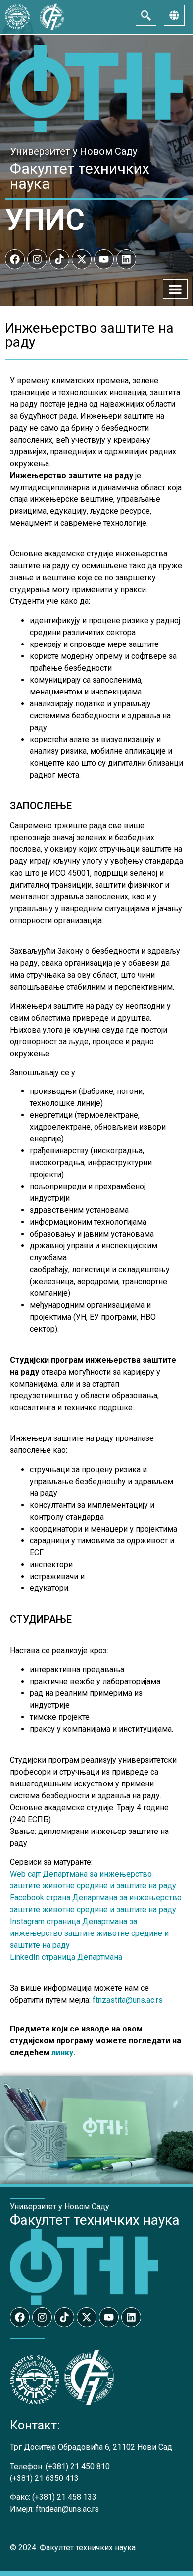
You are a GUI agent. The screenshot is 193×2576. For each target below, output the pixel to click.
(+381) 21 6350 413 (44, 2478)
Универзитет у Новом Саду (73, 151)
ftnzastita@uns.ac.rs (128, 2000)
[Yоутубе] (104, 259)
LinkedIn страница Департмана (66, 1957)
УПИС (45, 220)
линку (62, 2053)
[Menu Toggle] (175, 289)
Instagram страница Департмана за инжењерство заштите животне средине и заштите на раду (89, 1933)
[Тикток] (59, 259)
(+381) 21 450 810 (78, 2466)
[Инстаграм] (37, 259)
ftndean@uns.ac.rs (67, 2509)
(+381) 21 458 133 (64, 2497)
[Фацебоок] (15, 259)
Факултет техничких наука (80, 176)
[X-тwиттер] (82, 259)
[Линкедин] (126, 259)
